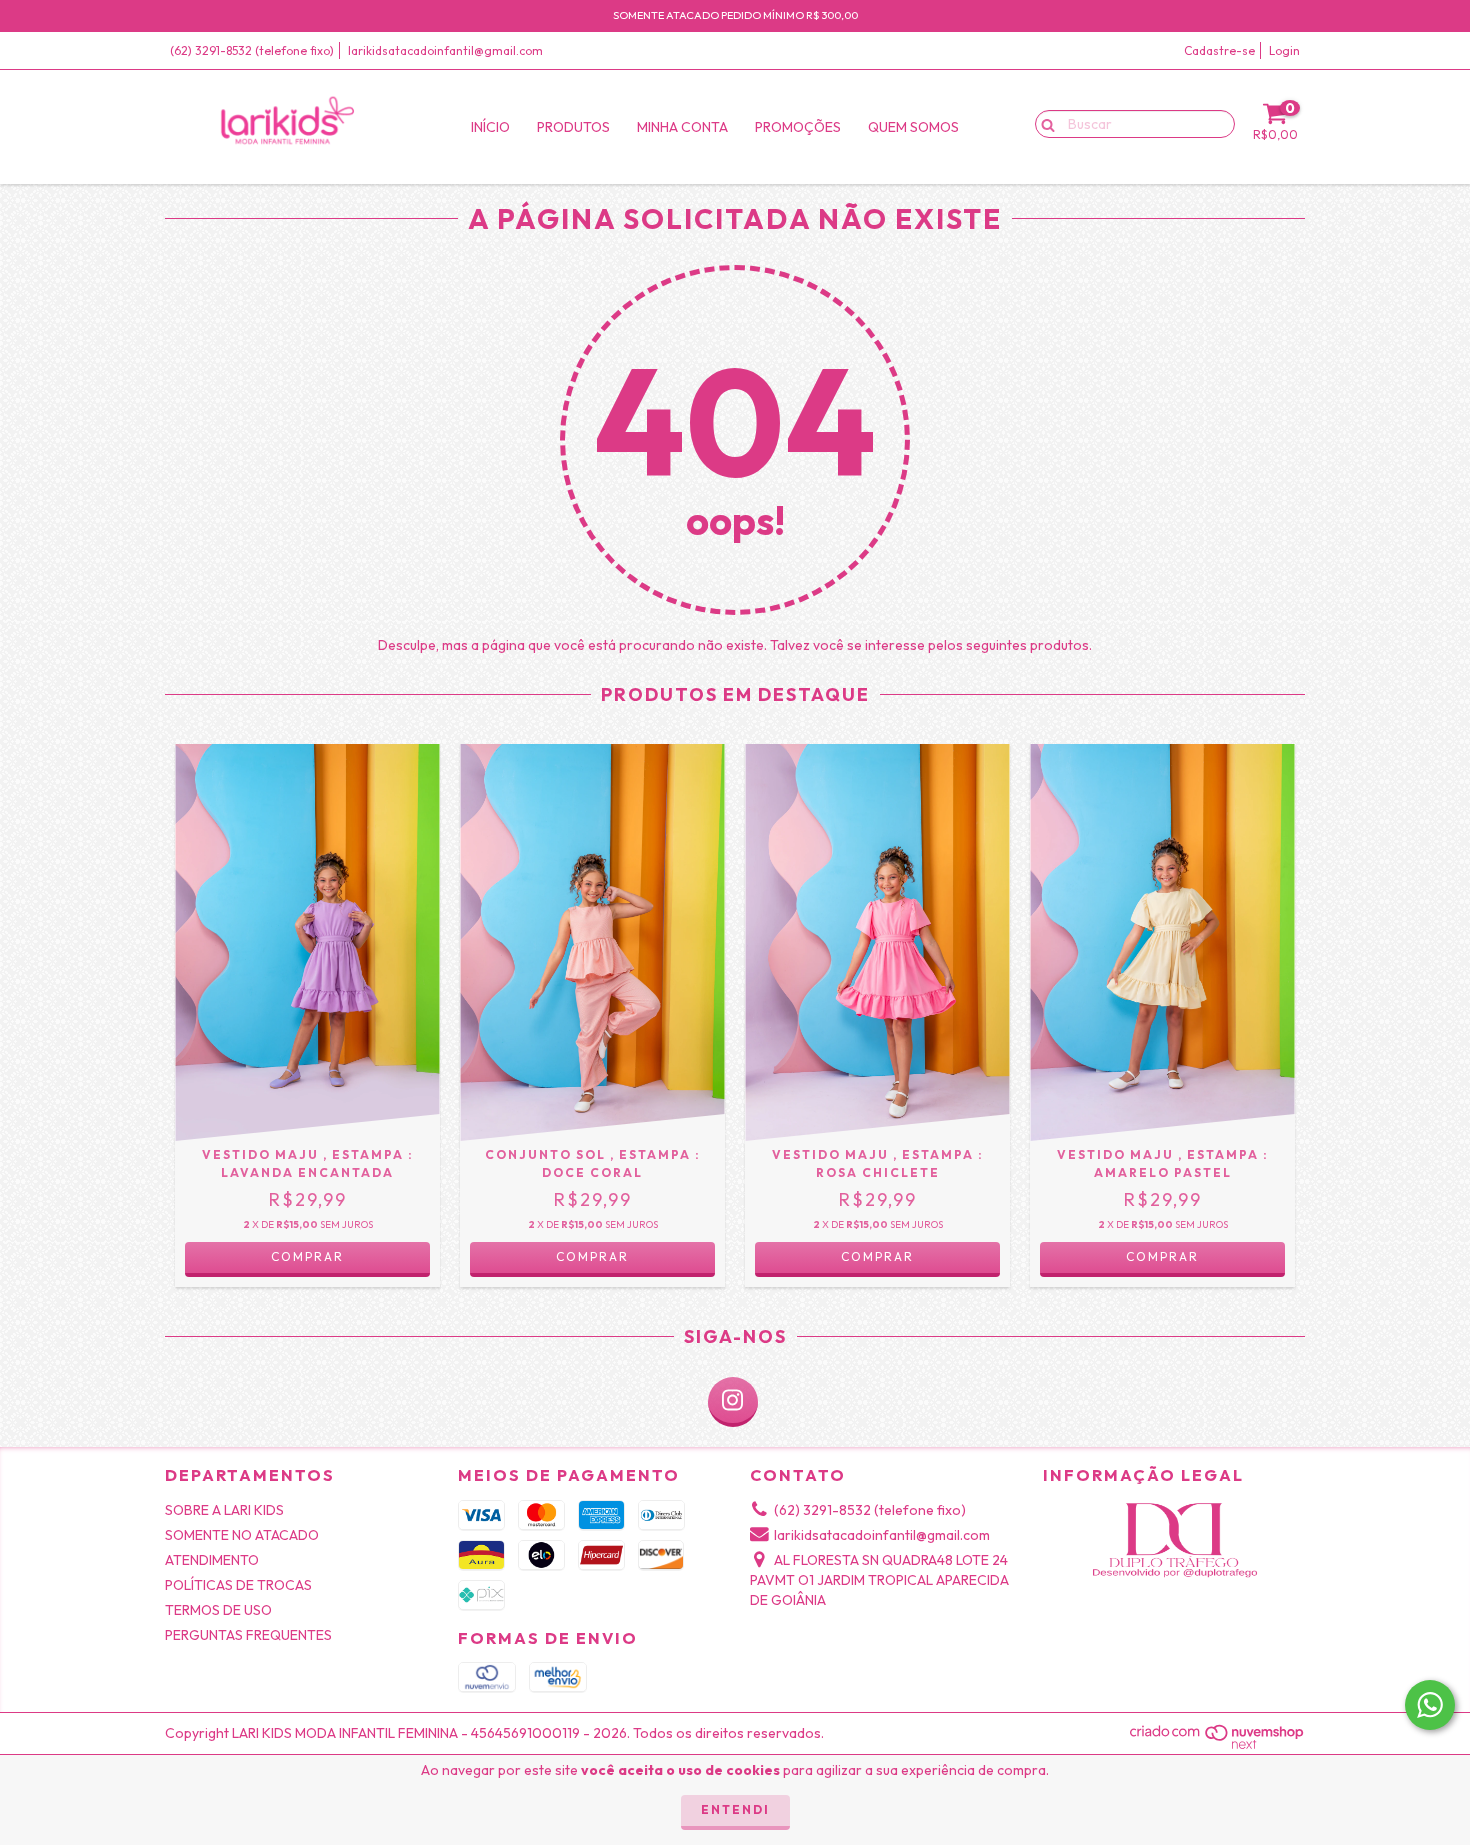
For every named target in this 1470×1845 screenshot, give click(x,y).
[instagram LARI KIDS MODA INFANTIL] (733, 1402)
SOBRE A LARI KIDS (224, 1510)
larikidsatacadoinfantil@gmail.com (445, 50)
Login (1284, 50)
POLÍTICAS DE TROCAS (238, 1585)
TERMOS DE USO (218, 1610)
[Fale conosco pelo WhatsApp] (1430, 1705)
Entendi (735, 1809)
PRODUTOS (573, 127)
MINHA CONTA (682, 127)
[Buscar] (1043, 123)
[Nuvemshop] (1217, 1745)
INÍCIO (490, 127)
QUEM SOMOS (913, 127)
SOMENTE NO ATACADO (242, 1535)
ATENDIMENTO (212, 1560)
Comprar (307, 1256)
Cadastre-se (1219, 50)
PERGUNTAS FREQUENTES (248, 1635)
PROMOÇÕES (798, 127)
